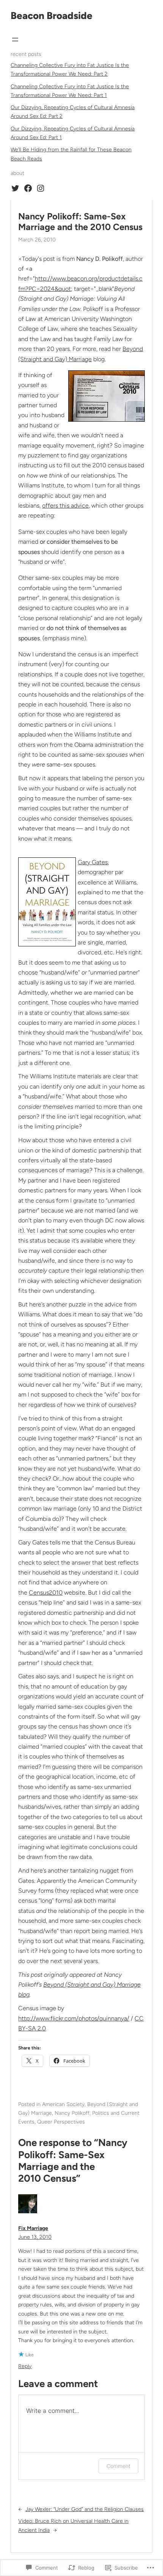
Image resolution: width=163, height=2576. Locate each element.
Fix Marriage (33, 2228)
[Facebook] (28, 188)
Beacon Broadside (52, 16)
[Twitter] (15, 188)
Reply (25, 2366)
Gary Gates (93, 862)
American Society (63, 2104)
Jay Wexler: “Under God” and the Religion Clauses (85, 2509)
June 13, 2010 (35, 2237)
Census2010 (46, 1593)
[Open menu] (15, 40)
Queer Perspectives (61, 2122)
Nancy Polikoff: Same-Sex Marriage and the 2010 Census (80, 222)
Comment (118, 2466)
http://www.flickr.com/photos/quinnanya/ (74, 2018)
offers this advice (65, 506)
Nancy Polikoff (72, 2113)
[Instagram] (41, 188)
